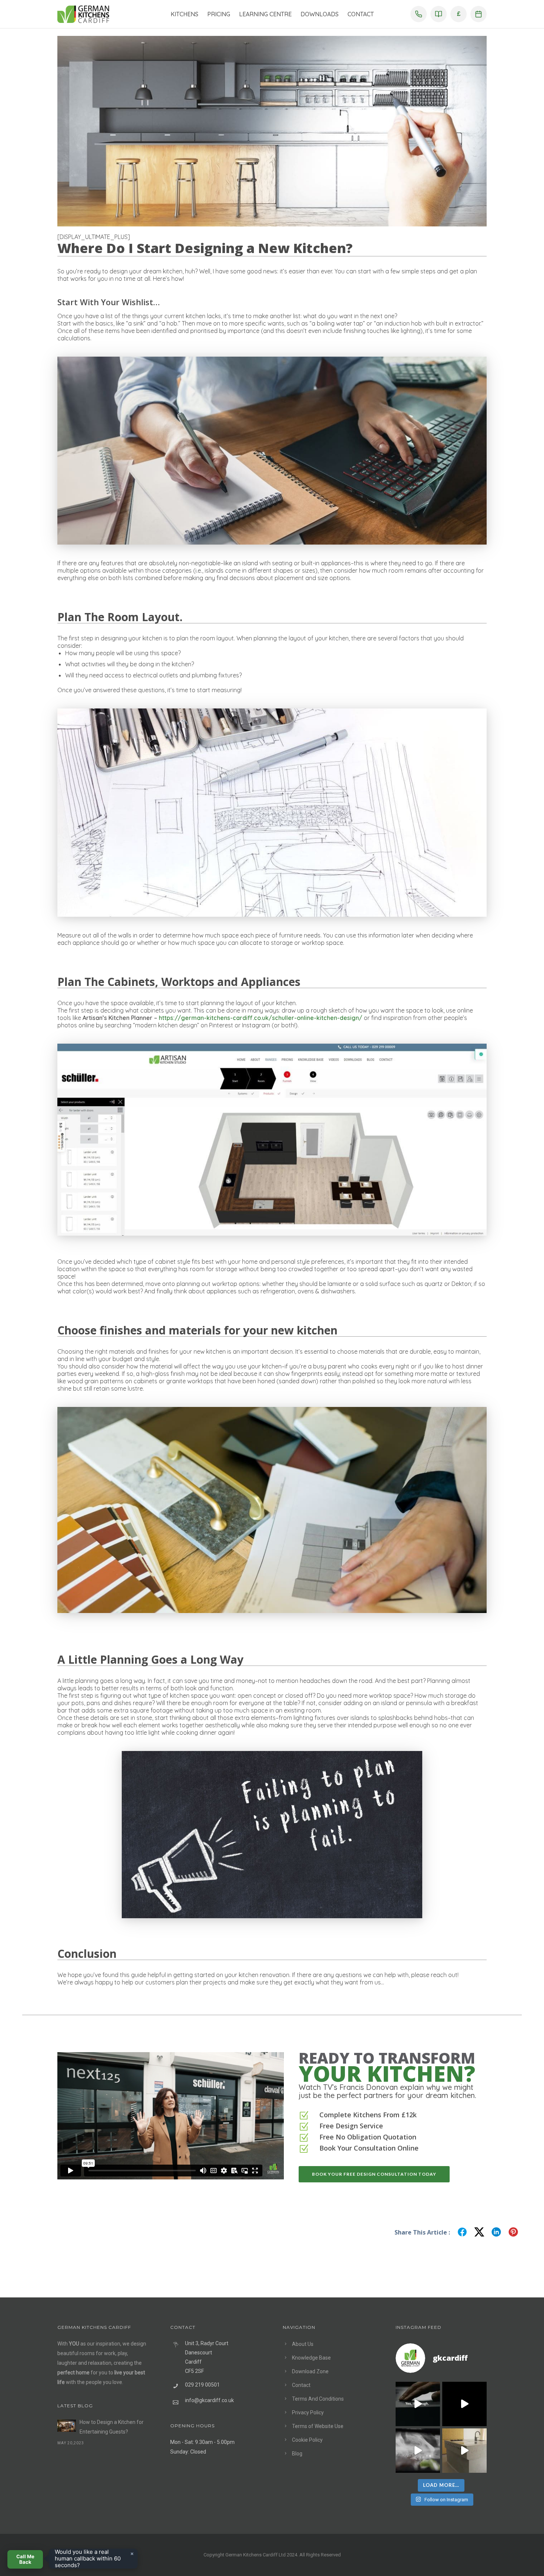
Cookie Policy (307, 2440)
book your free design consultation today (374, 2174)
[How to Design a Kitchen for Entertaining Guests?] (67, 2426)
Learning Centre (265, 14)
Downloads (320, 14)
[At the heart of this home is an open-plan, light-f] (464, 2451)
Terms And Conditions (318, 2399)
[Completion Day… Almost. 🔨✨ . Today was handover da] (464, 2404)
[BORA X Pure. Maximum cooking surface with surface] (418, 2451)
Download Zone (310, 2371)
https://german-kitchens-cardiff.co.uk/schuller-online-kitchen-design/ (261, 1018)
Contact (361, 14)
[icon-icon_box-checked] (304, 2116)
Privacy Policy (308, 2412)
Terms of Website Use (318, 2426)
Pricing (219, 14)
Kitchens (184, 14)
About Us (303, 2344)
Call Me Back (25, 2559)
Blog (297, 2454)
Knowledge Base (311, 2358)
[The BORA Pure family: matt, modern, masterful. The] (418, 2404)
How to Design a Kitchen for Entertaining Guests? (112, 2427)
